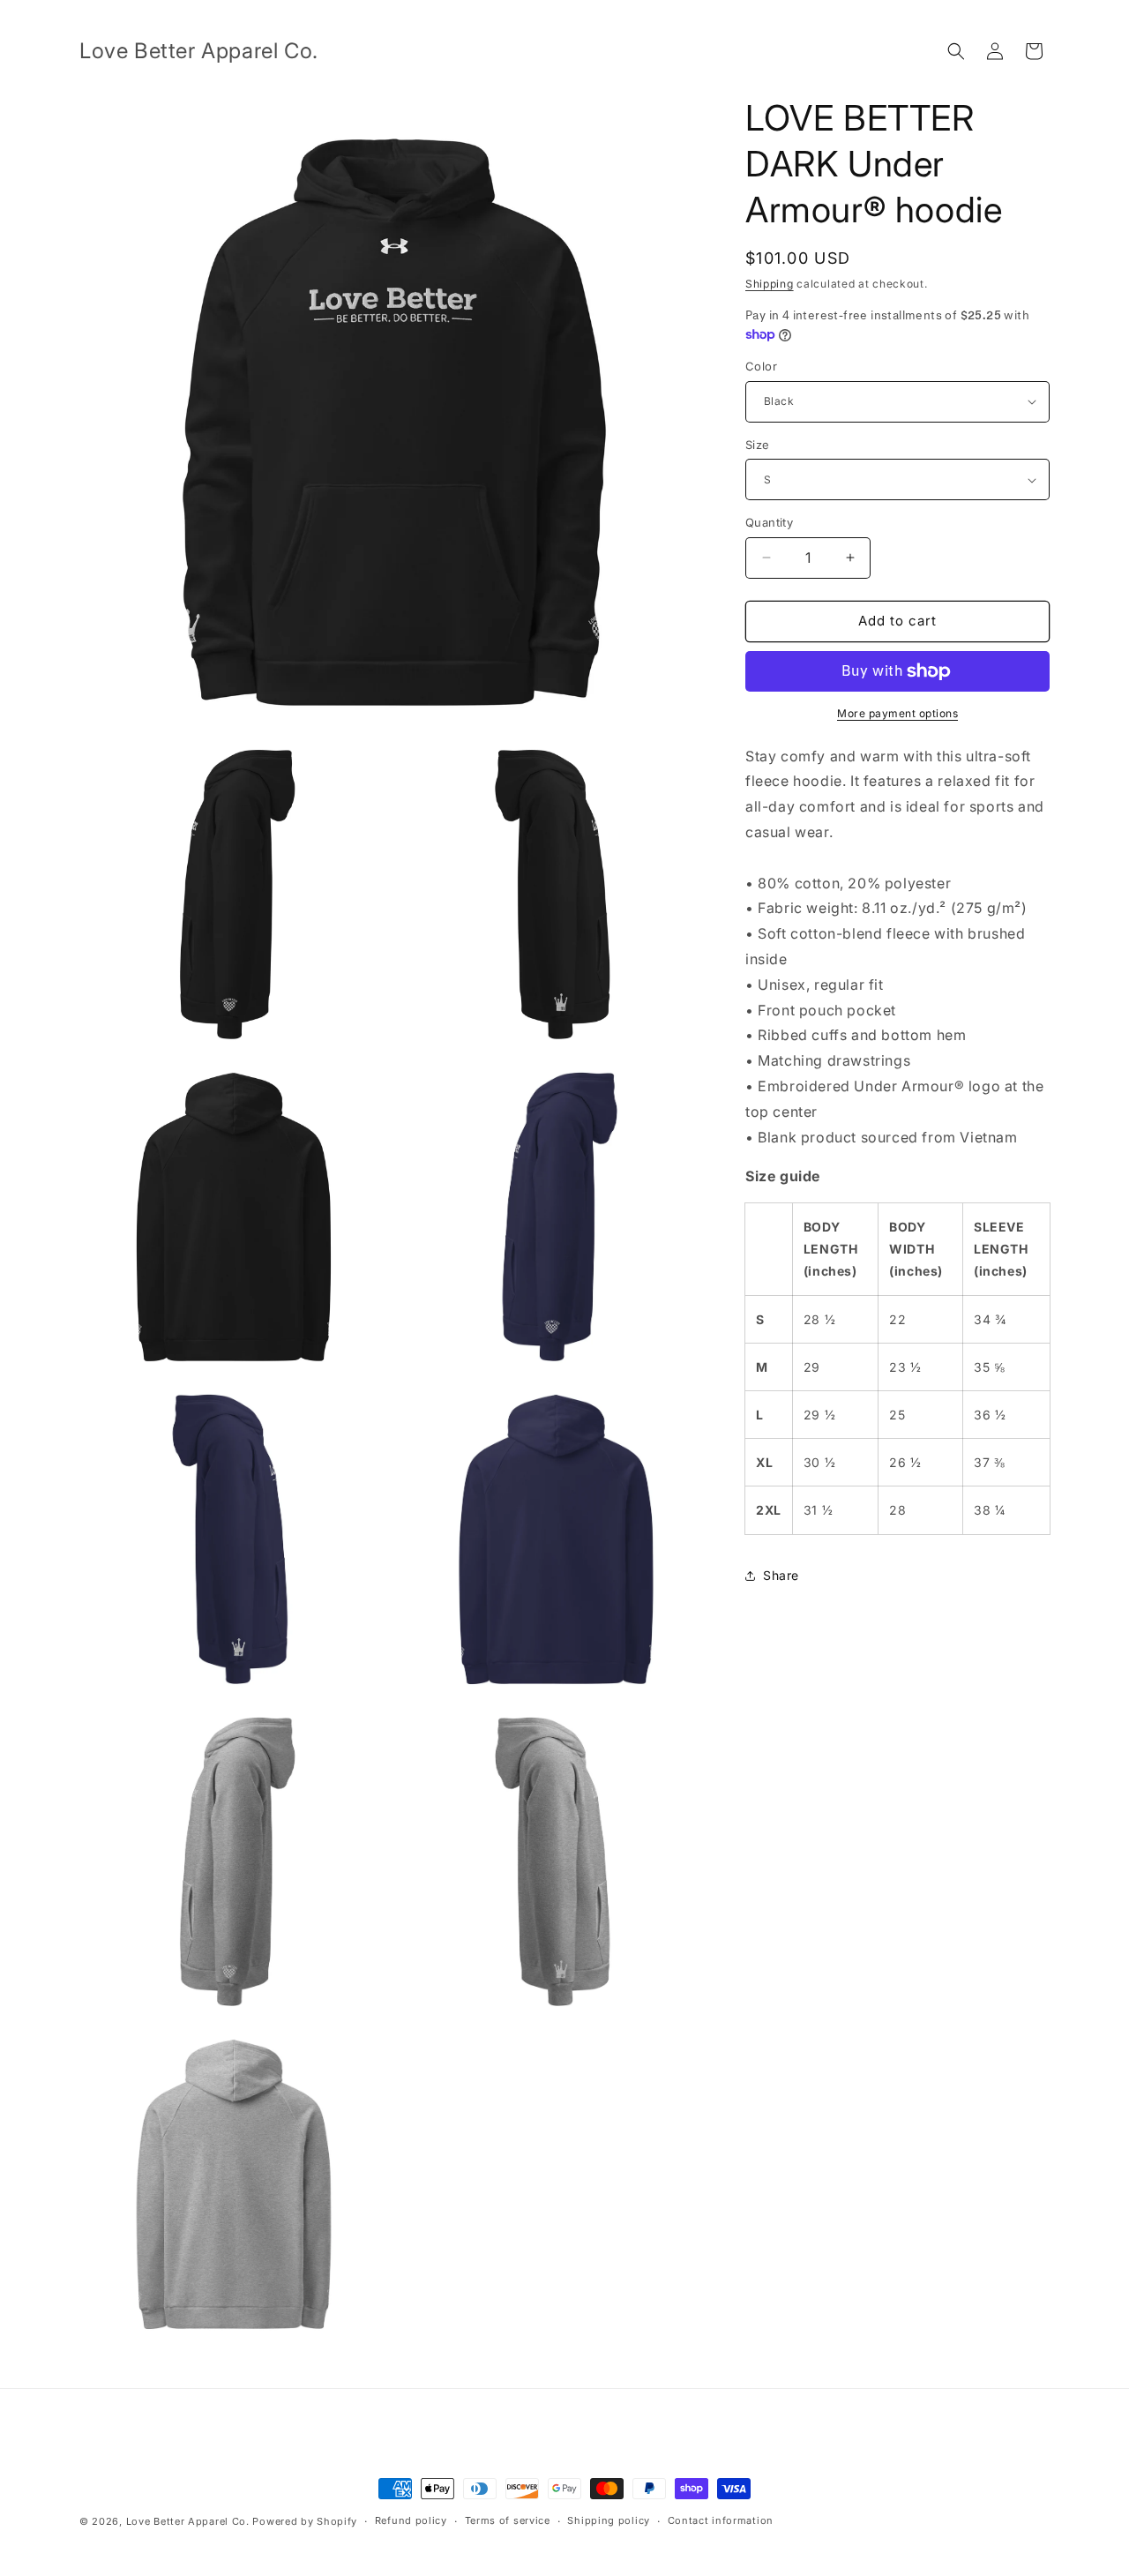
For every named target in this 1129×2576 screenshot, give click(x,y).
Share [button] (781, 1575)
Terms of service (508, 2520)
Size (758, 445)
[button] (956, 51)
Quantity (769, 522)
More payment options (897, 713)
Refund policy (411, 2520)
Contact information (721, 2520)
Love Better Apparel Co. (188, 2521)
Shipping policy (609, 2520)
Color (761, 366)
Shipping (770, 284)
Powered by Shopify (305, 2521)
